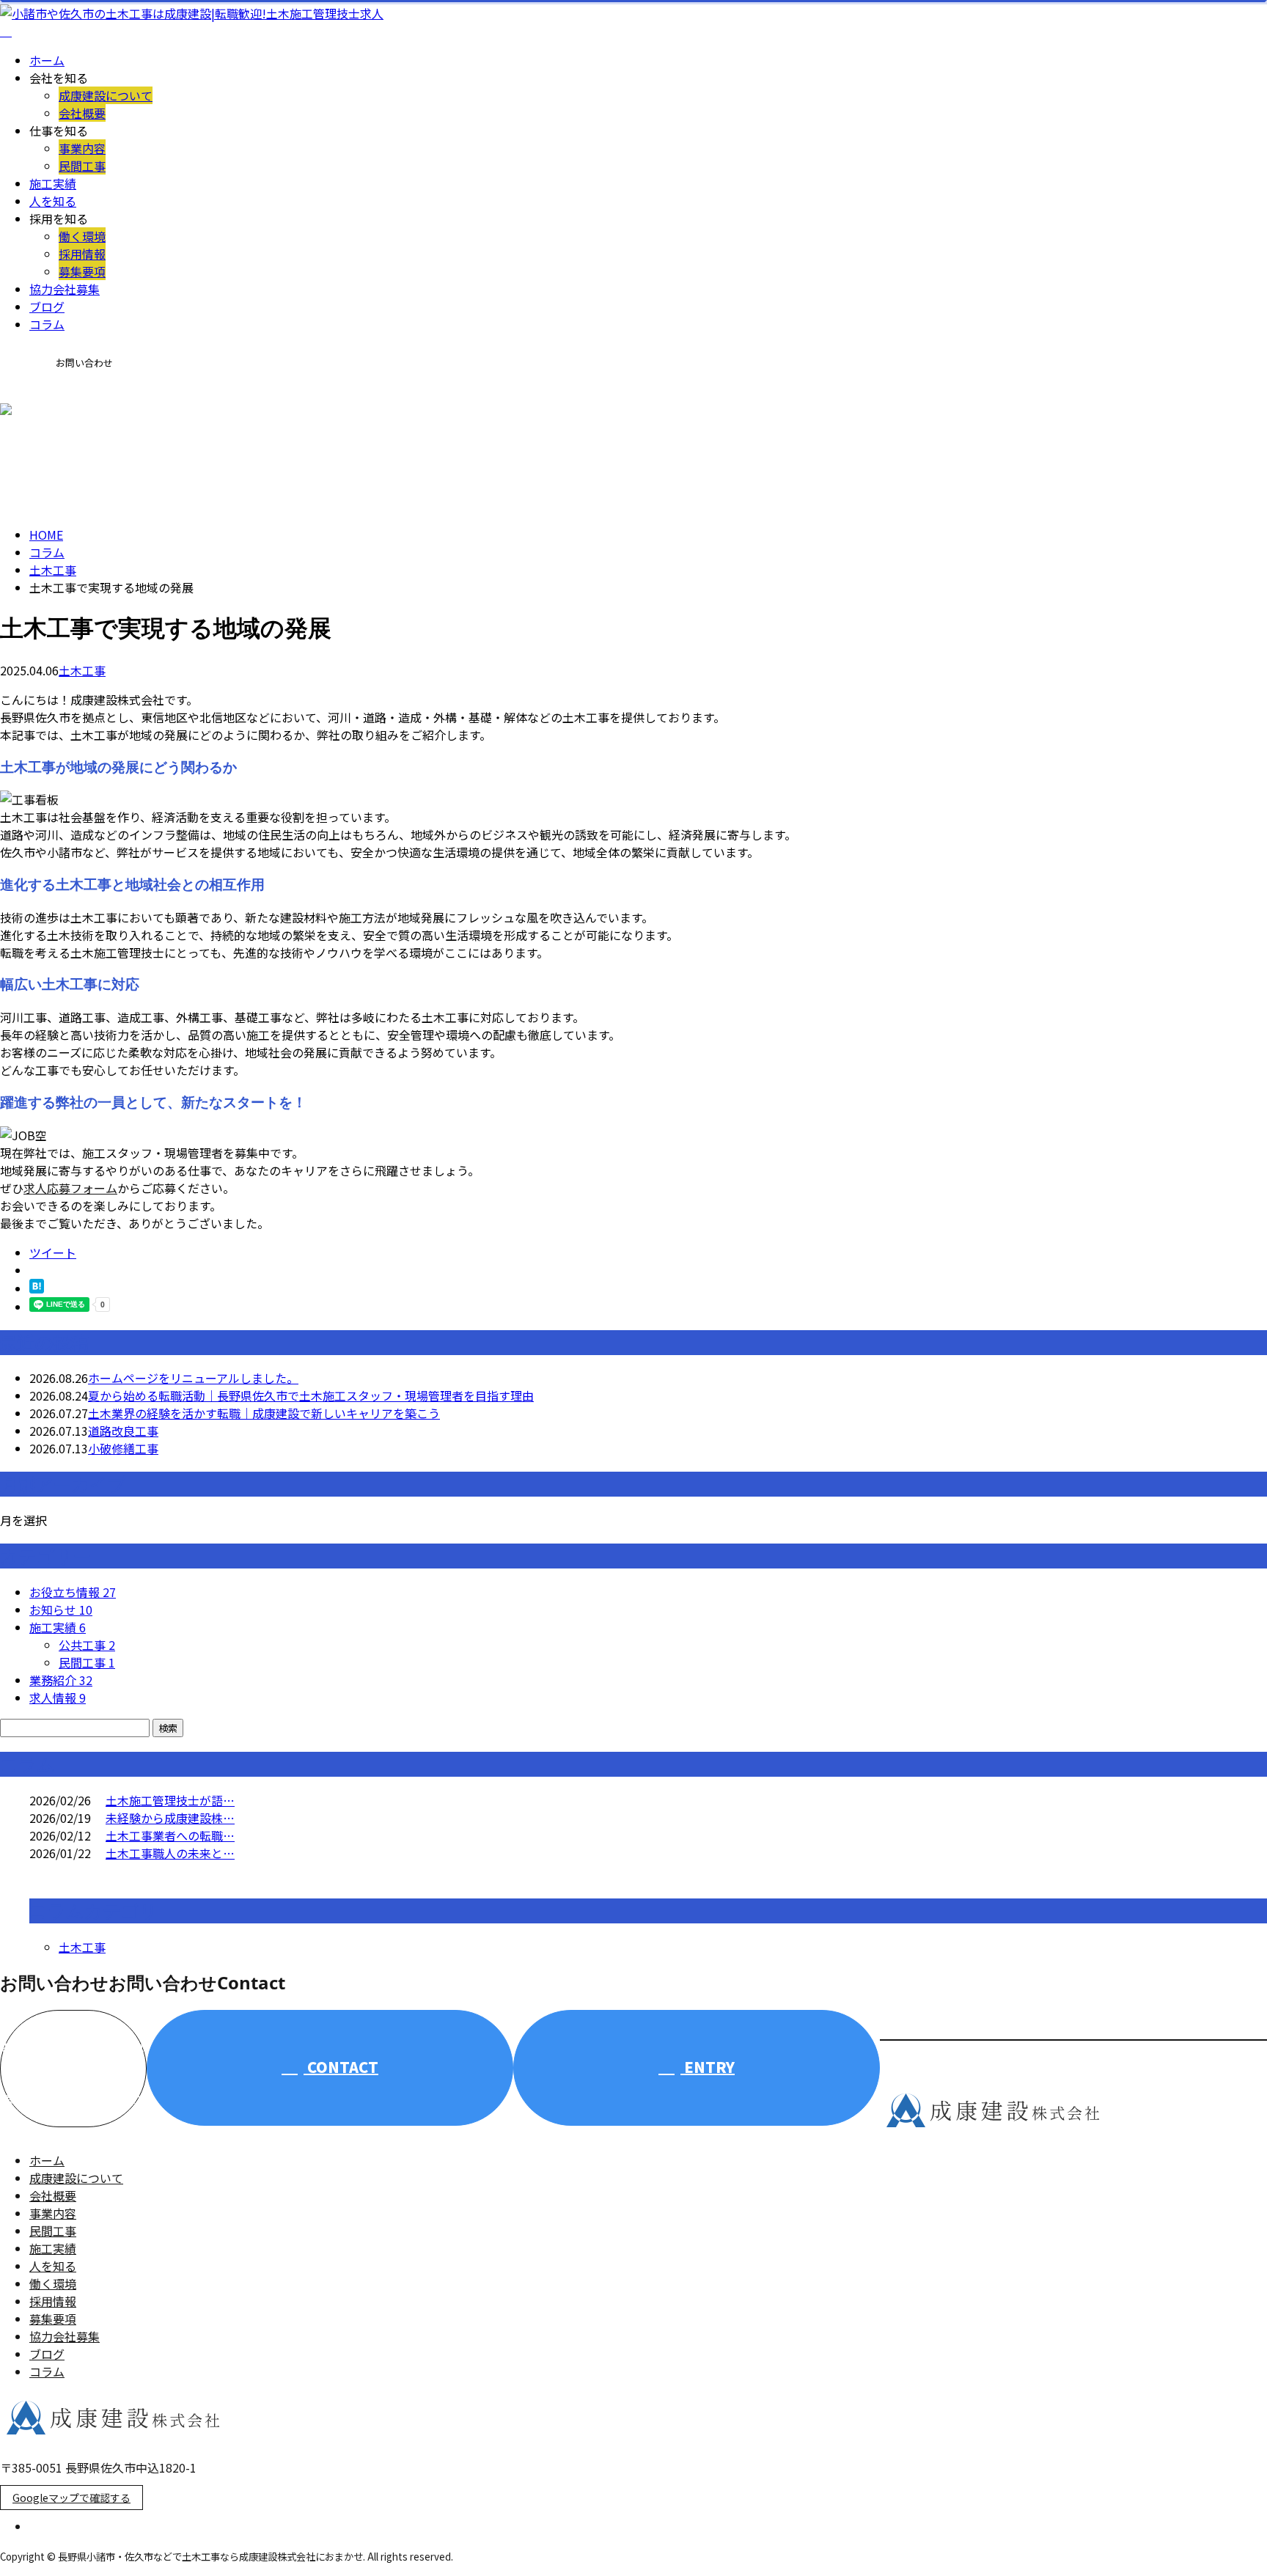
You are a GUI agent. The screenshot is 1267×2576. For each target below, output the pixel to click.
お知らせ (61, 1610)
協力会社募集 (65, 289)
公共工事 (87, 1645)
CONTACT (51, 412)
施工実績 (53, 183)
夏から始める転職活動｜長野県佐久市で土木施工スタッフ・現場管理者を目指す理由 (311, 1395)
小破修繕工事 (123, 1448)
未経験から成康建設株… (170, 1818)
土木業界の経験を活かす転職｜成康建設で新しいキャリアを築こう (264, 1413)
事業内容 (82, 148)
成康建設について (106, 95)
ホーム (47, 60)
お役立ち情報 (73, 1592)
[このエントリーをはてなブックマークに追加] (37, 1288)
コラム (47, 324)
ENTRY (708, 2067)
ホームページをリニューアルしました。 (193, 1378)
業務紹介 (61, 1680)
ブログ (47, 307)
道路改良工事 (123, 1431)
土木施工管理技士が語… (170, 1800)
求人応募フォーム (70, 1188)
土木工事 (53, 570)
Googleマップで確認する (71, 2498)
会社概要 (82, 113)
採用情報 (82, 254)
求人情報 (58, 1698)
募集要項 (82, 271)
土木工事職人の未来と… (170, 1853)
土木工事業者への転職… (170, 1835)
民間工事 (82, 166)
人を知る (53, 201)
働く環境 (82, 236)
